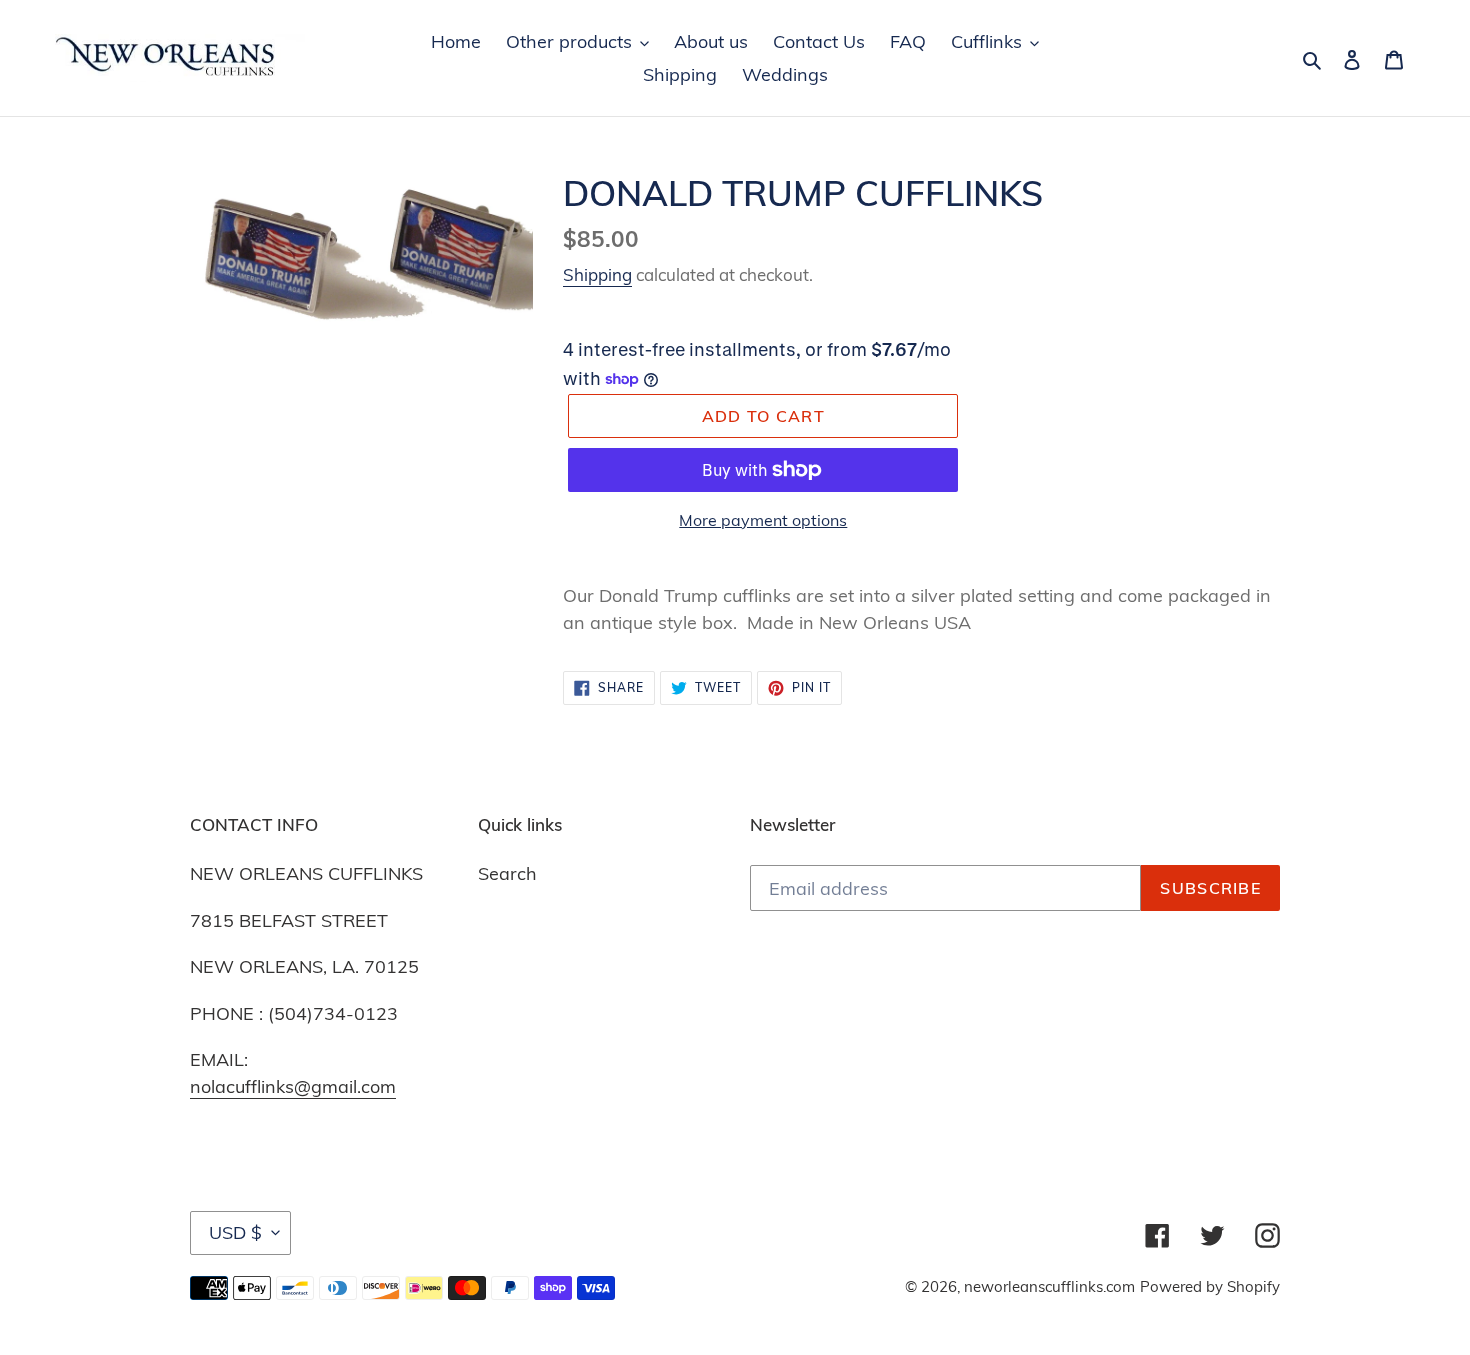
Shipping (597, 274)
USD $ (235, 1232)
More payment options (763, 520)
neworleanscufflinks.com (1049, 1286)
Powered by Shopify (1210, 1286)
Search (507, 873)
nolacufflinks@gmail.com (293, 1086)
